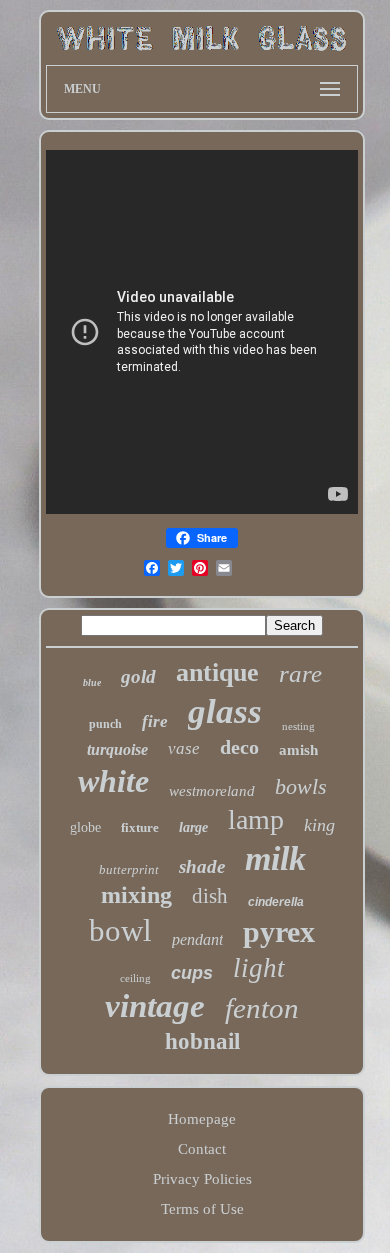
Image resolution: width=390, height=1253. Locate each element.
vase (184, 748)
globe (85, 827)
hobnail (202, 1041)
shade (202, 866)
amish (298, 750)
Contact (202, 1149)
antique (217, 672)
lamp (256, 819)
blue (92, 682)
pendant (197, 939)
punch (105, 724)
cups (192, 973)
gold (138, 676)
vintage (155, 1006)
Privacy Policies (202, 1179)
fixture (140, 827)
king (319, 825)
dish (210, 896)
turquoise (117, 749)
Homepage (202, 1119)
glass (225, 711)
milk (275, 858)
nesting (298, 726)
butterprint (129, 869)
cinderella (276, 902)
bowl (120, 930)
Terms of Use (202, 1209)
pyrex (279, 931)
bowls (301, 786)
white (113, 781)
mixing (136, 895)
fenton (262, 1008)
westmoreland (212, 791)
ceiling (135, 978)
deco (239, 747)
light (259, 968)
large (193, 827)
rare (300, 673)
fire (155, 721)
